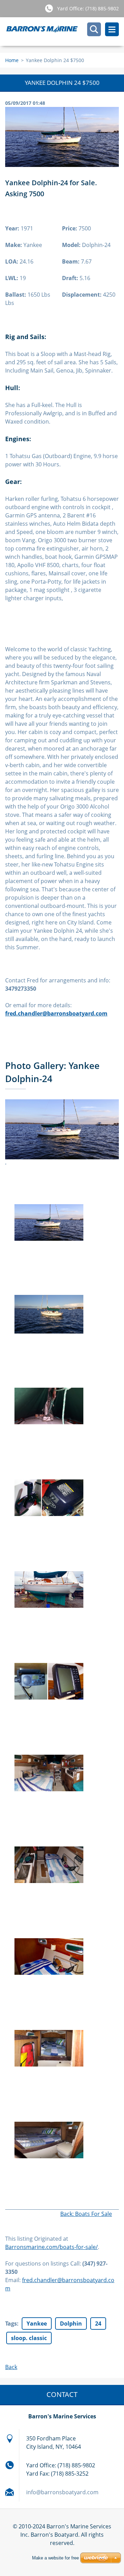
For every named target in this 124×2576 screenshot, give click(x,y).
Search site (94, 29)
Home (12, 60)
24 (98, 2324)
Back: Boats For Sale (86, 2214)
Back (11, 2367)
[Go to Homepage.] (65, 32)
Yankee (37, 2324)
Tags (11, 2324)
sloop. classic (29, 2338)
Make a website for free (55, 2558)
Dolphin (71, 2324)
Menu (112, 29)
